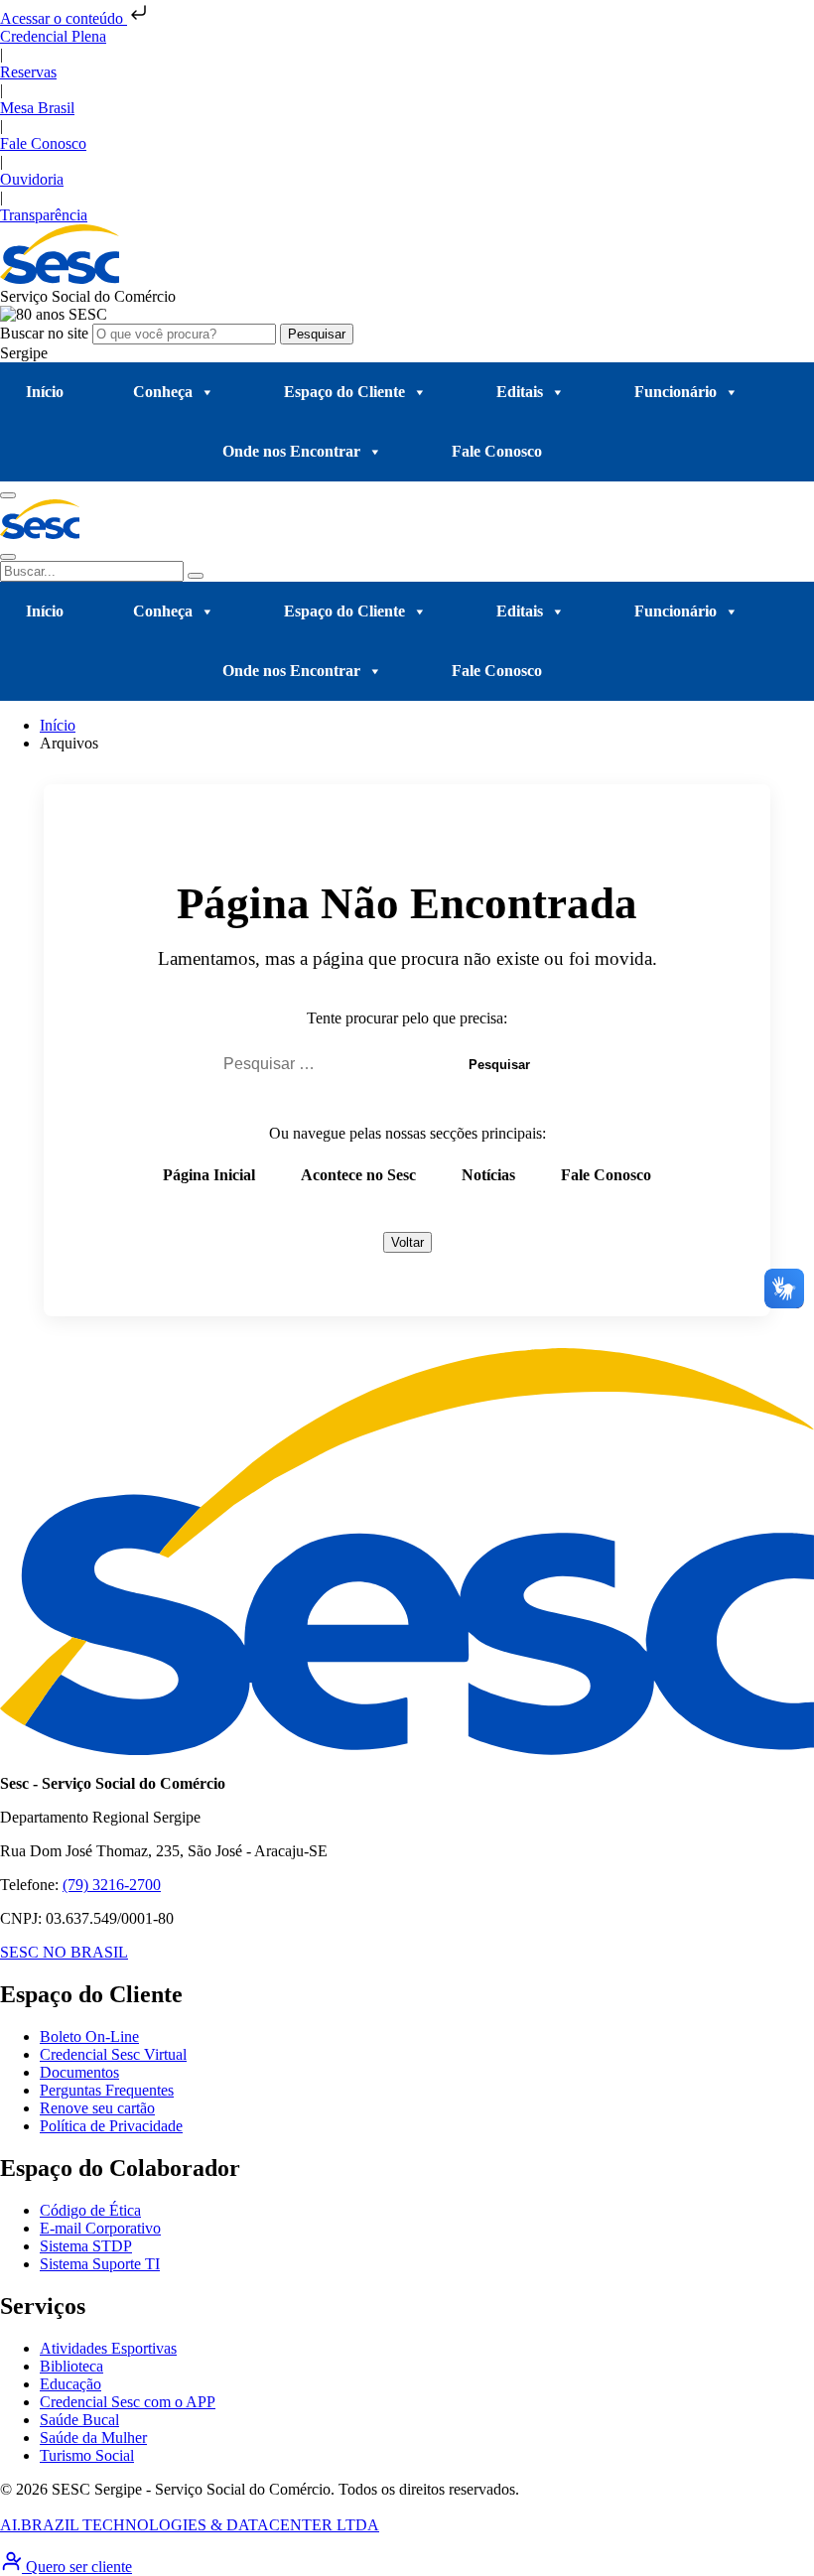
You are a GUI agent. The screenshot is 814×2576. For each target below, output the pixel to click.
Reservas (28, 72)
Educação (70, 2384)
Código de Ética (90, 2210)
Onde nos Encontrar (291, 451)
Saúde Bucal (79, 2420)
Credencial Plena (53, 36)
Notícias (488, 1175)
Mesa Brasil (37, 108)
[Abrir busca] (8, 557)
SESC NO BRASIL (64, 1952)
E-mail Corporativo (100, 2228)
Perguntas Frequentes (107, 2090)
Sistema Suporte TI (100, 2264)
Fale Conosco (43, 143)
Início (45, 392)
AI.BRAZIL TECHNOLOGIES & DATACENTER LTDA (190, 2525)
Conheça (163, 392)
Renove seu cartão (97, 2108)
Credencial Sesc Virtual (113, 2054)
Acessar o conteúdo (64, 18)
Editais (520, 392)
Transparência (44, 215)
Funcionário (676, 392)
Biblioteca (71, 2366)
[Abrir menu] (8, 495)
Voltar (407, 1242)
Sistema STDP (86, 2246)
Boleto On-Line (89, 2036)
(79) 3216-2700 (112, 1885)
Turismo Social (87, 2455)
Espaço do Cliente (344, 392)
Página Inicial (209, 1175)
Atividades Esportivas (108, 2348)
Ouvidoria (32, 179)
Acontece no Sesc (358, 1175)
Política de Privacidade (111, 2126)
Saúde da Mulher (93, 2438)
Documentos (79, 2072)
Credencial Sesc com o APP (128, 2402)
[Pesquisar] (196, 576)
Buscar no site (46, 333)
